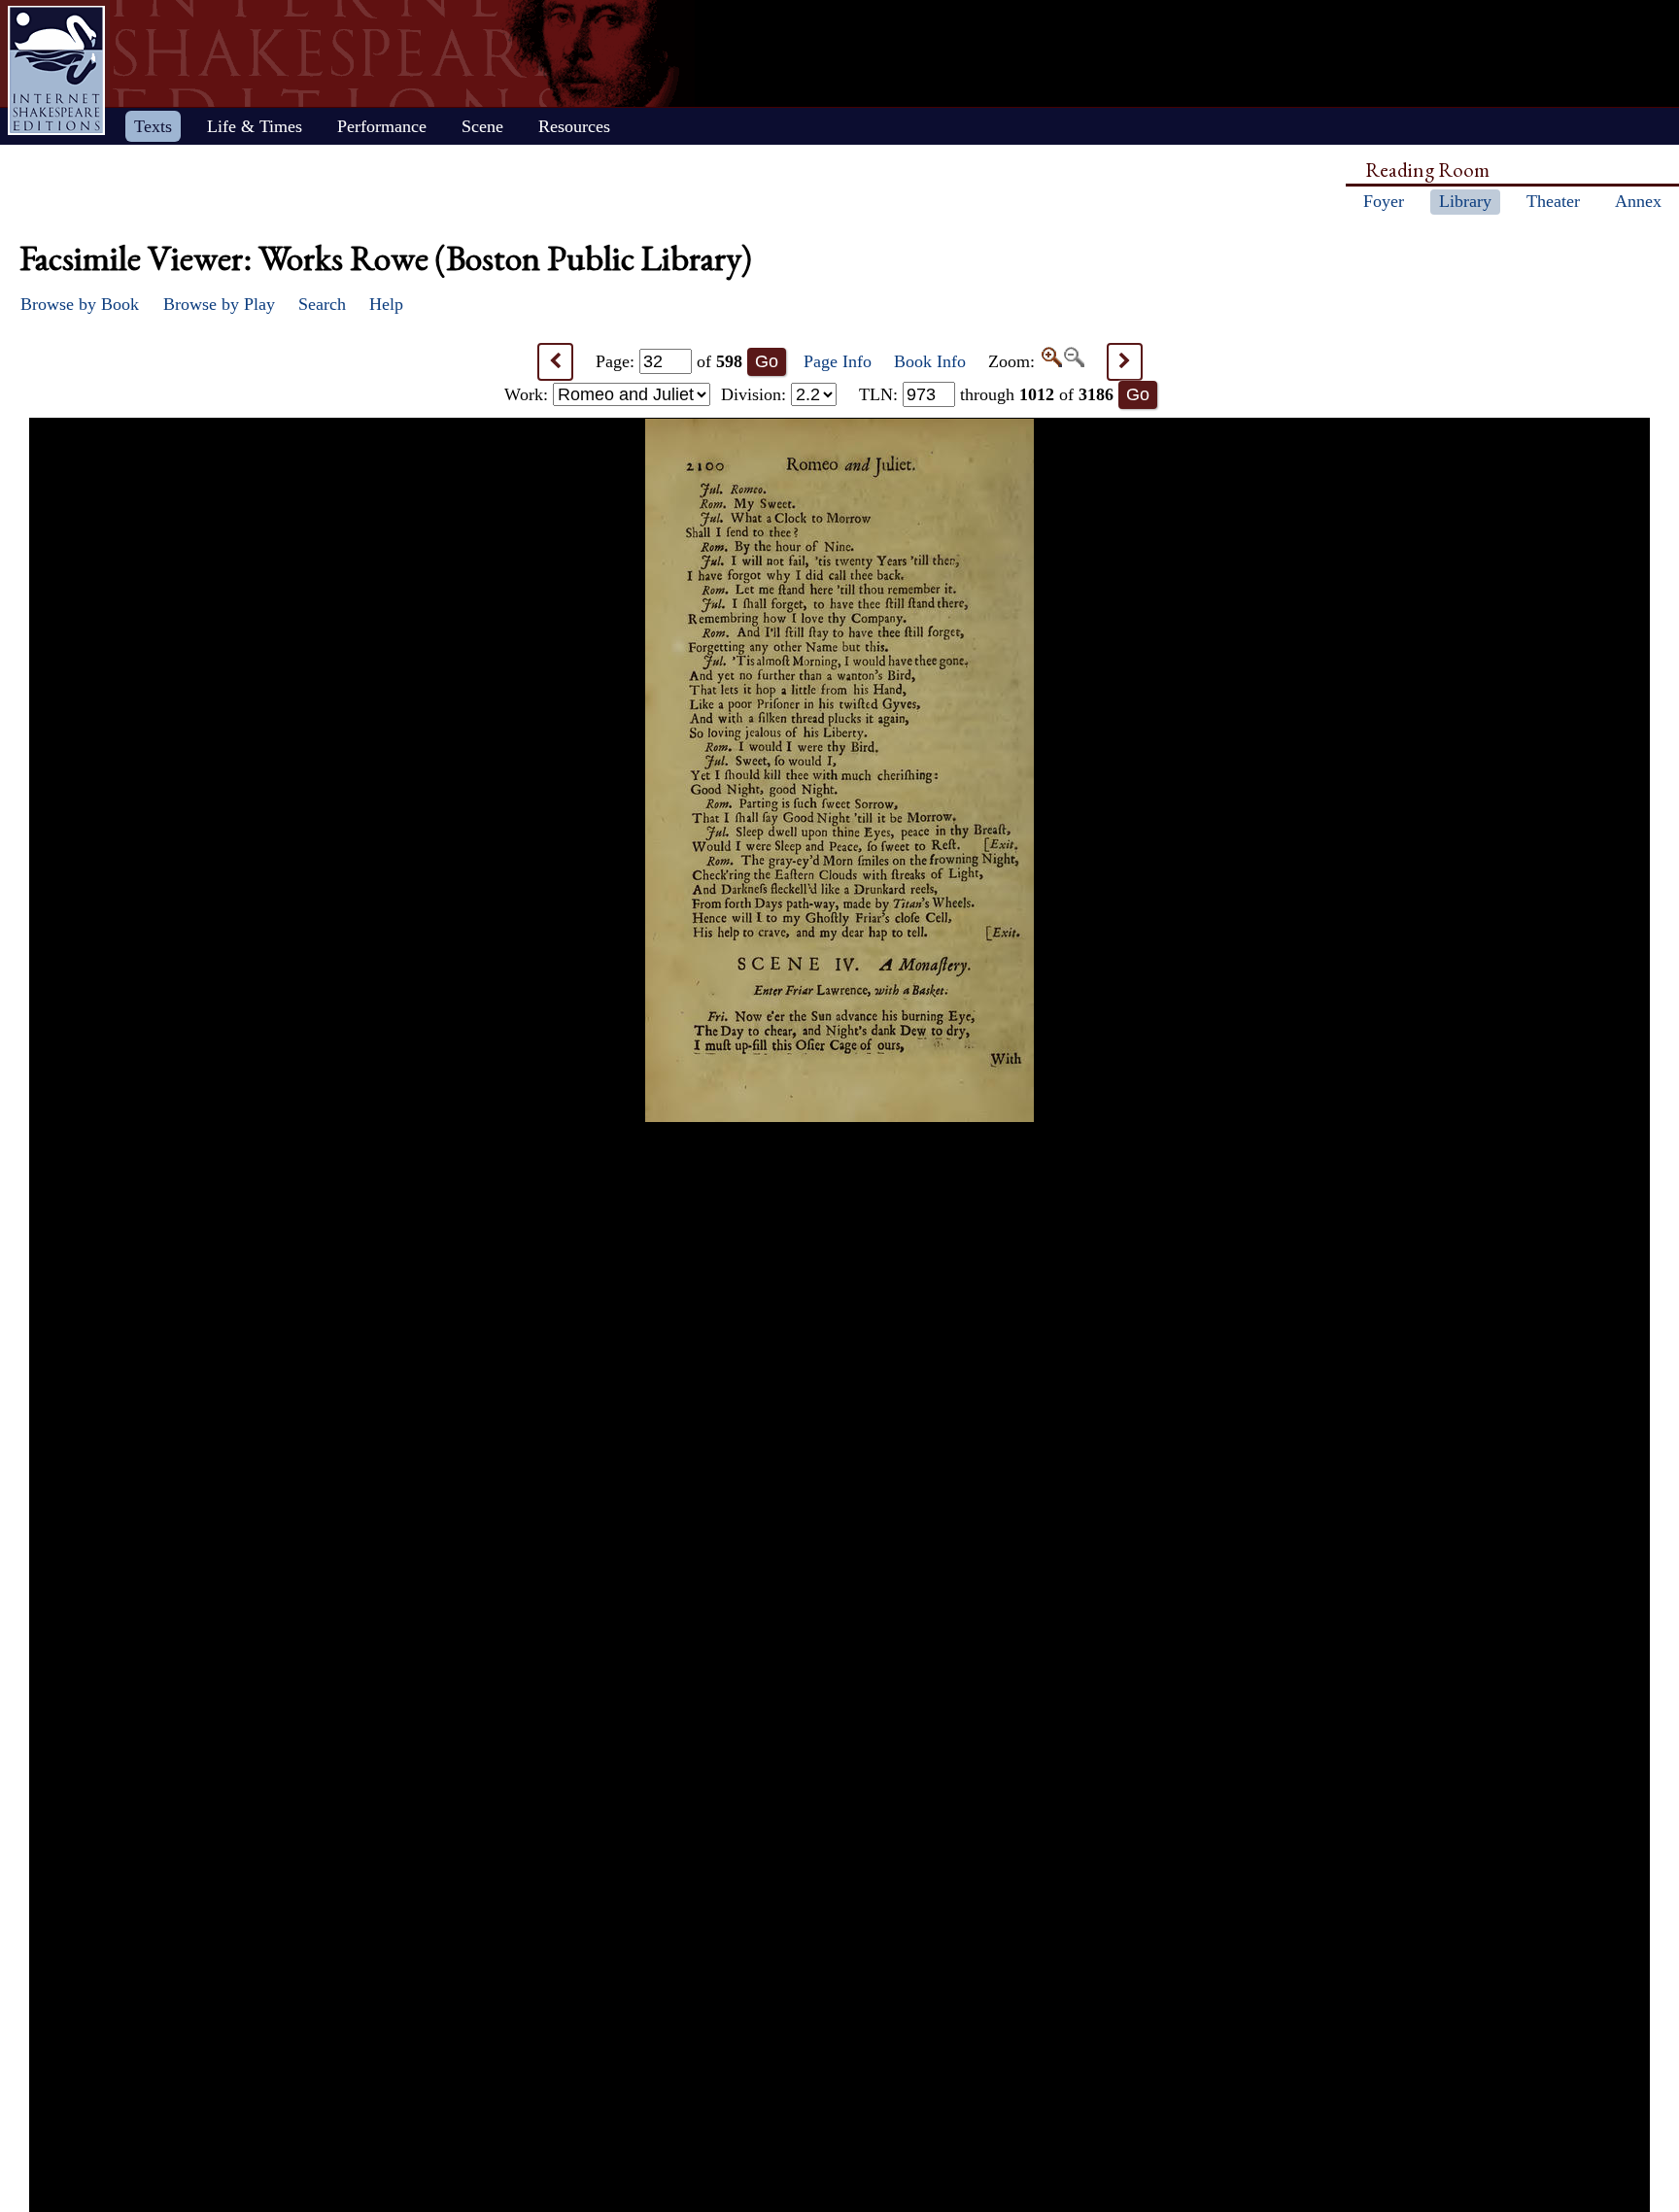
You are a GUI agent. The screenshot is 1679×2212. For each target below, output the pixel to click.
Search (322, 304)
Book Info (930, 361)
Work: (529, 394)
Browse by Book (80, 304)
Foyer (1384, 201)
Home (56, 70)
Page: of (669, 361)
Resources (574, 126)
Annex (1638, 201)
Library (1465, 201)
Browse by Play (219, 304)
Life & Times (255, 126)
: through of (986, 394)
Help (386, 304)
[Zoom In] (1051, 361)
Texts (153, 126)
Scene (482, 126)
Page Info (838, 361)
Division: (756, 394)
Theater (1553, 201)
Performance (382, 126)
